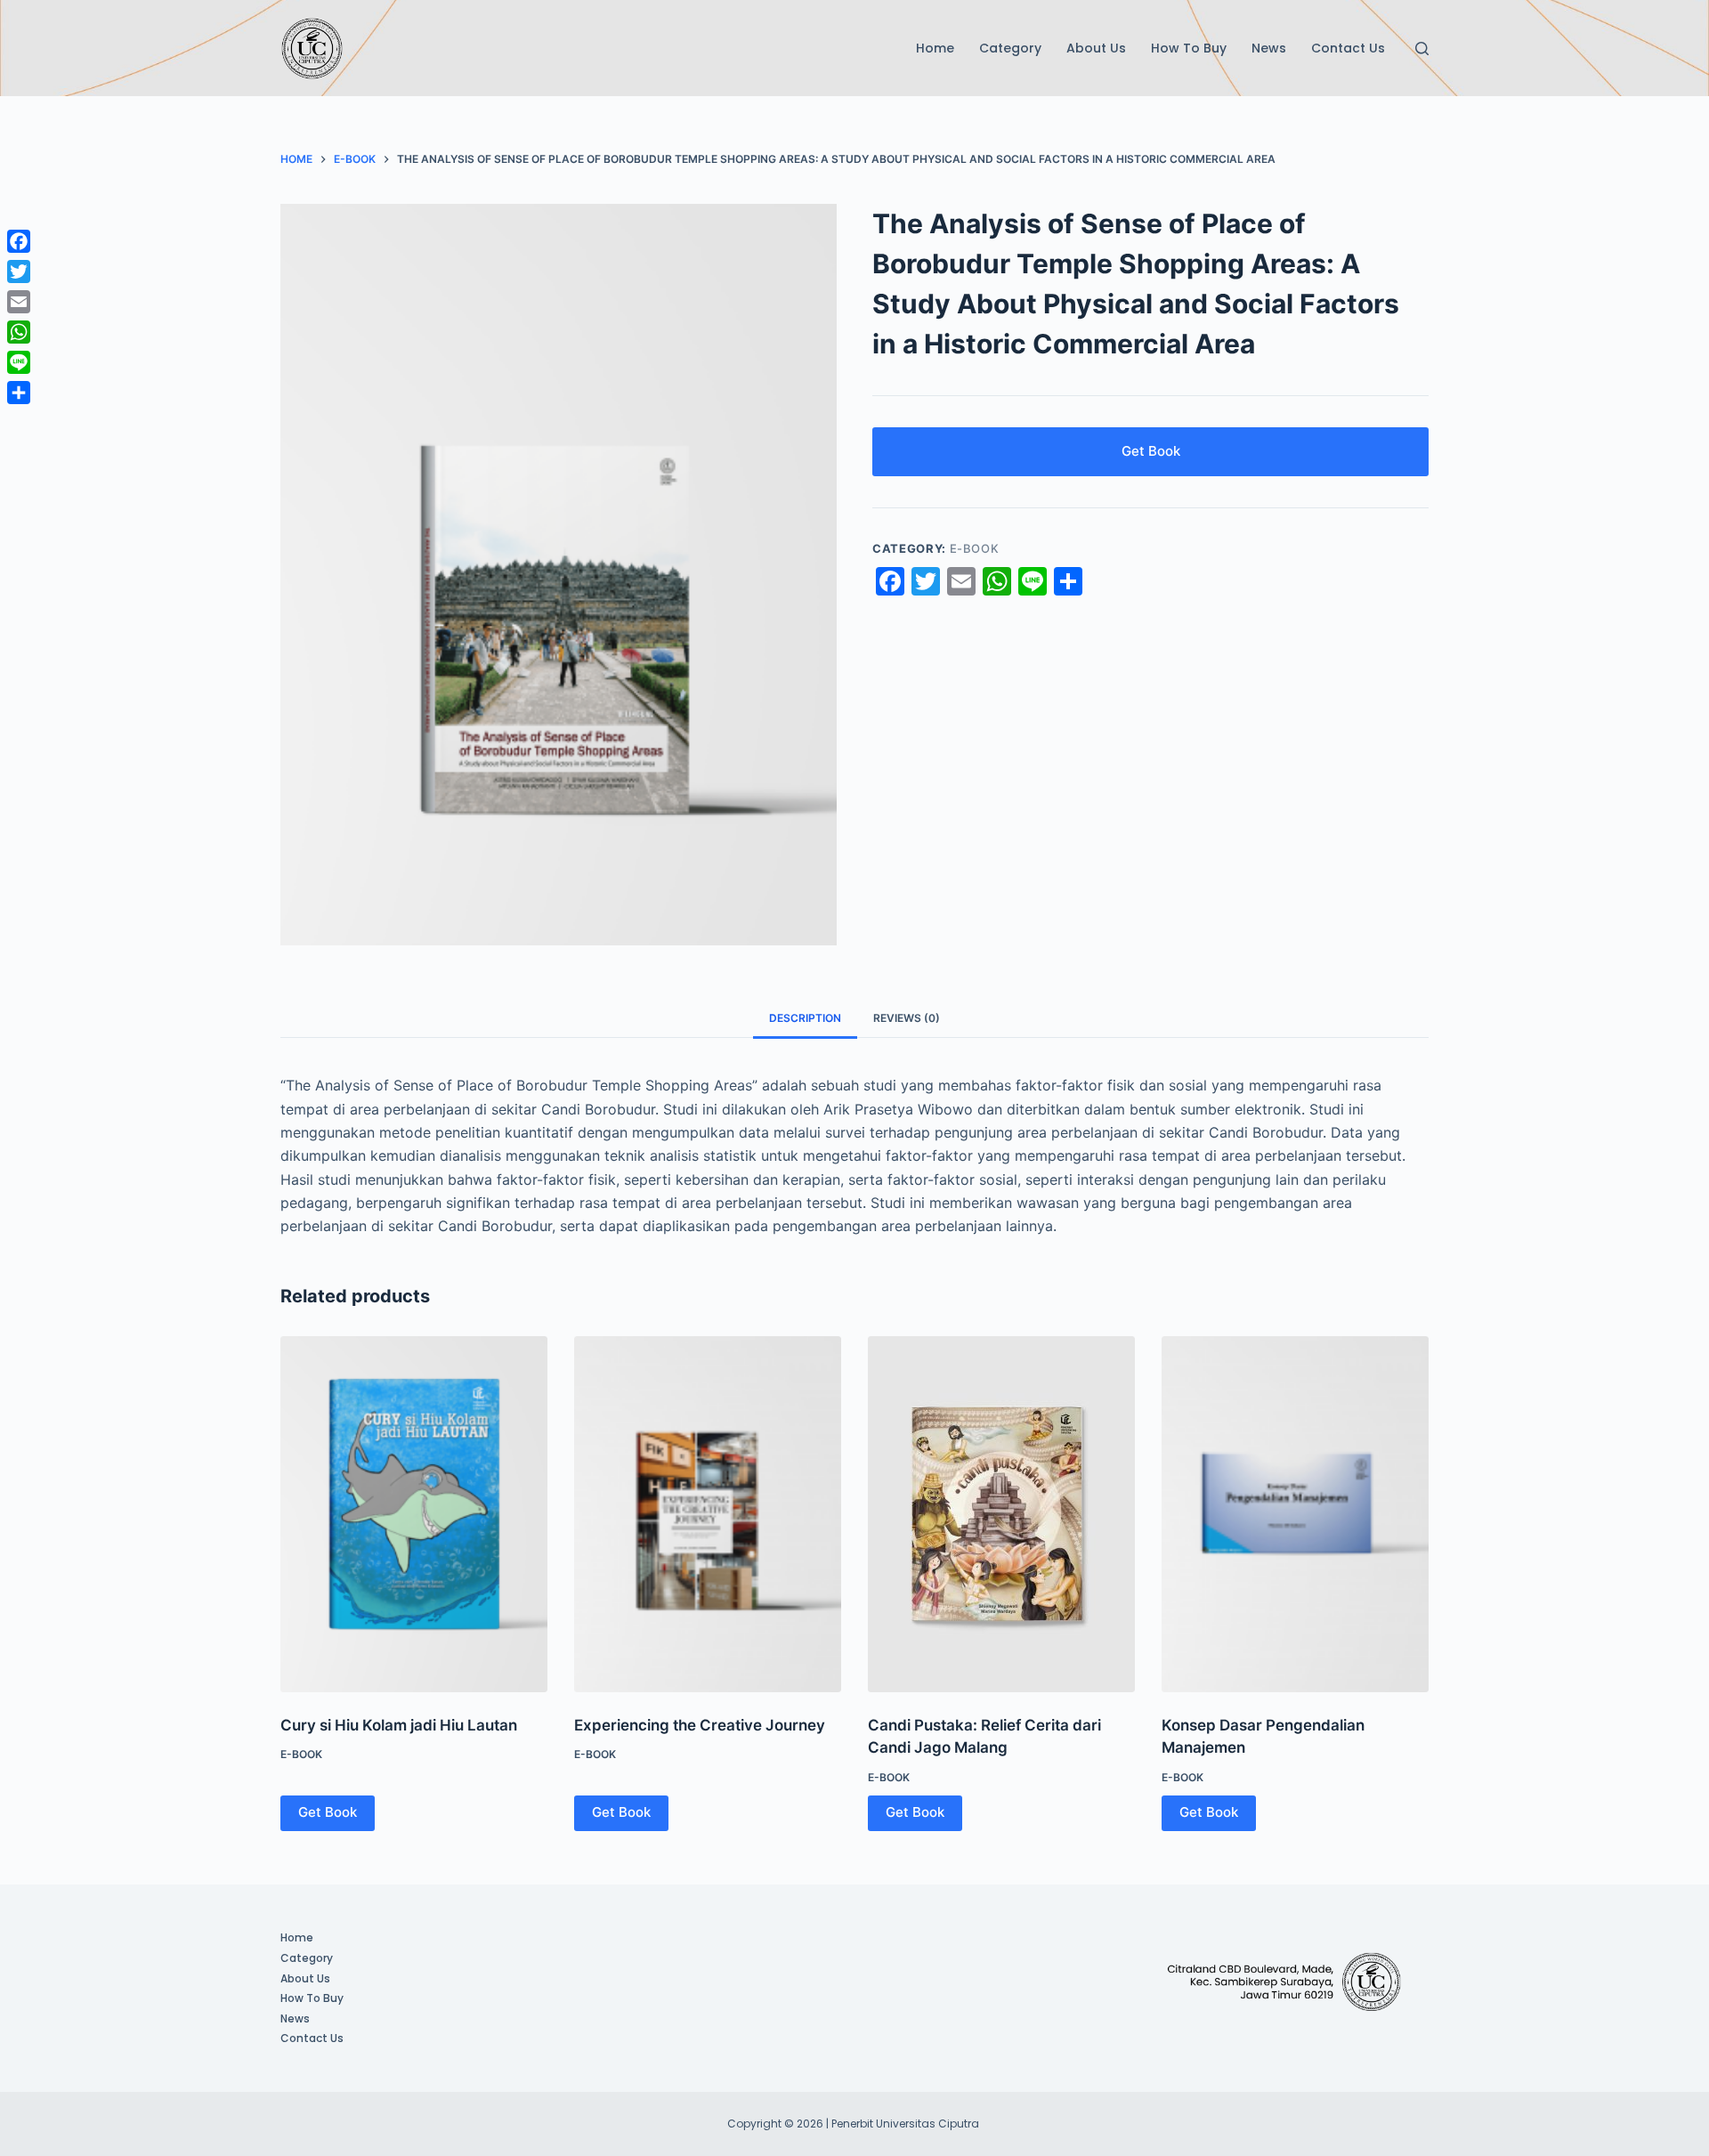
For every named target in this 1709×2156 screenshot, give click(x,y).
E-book (975, 548)
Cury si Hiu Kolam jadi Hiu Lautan (399, 1725)
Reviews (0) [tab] (907, 1018)
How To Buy (1189, 48)
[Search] (1422, 49)
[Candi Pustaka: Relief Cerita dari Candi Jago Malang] (1001, 1514)
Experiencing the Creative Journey (700, 1725)
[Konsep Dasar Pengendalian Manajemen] (1295, 1514)
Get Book (1151, 451)
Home (935, 48)
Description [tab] (805, 1018)
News (1269, 48)
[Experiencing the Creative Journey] (708, 1514)
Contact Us (1348, 48)
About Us (1096, 48)
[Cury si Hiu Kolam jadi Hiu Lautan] (414, 1514)
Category (1010, 48)
